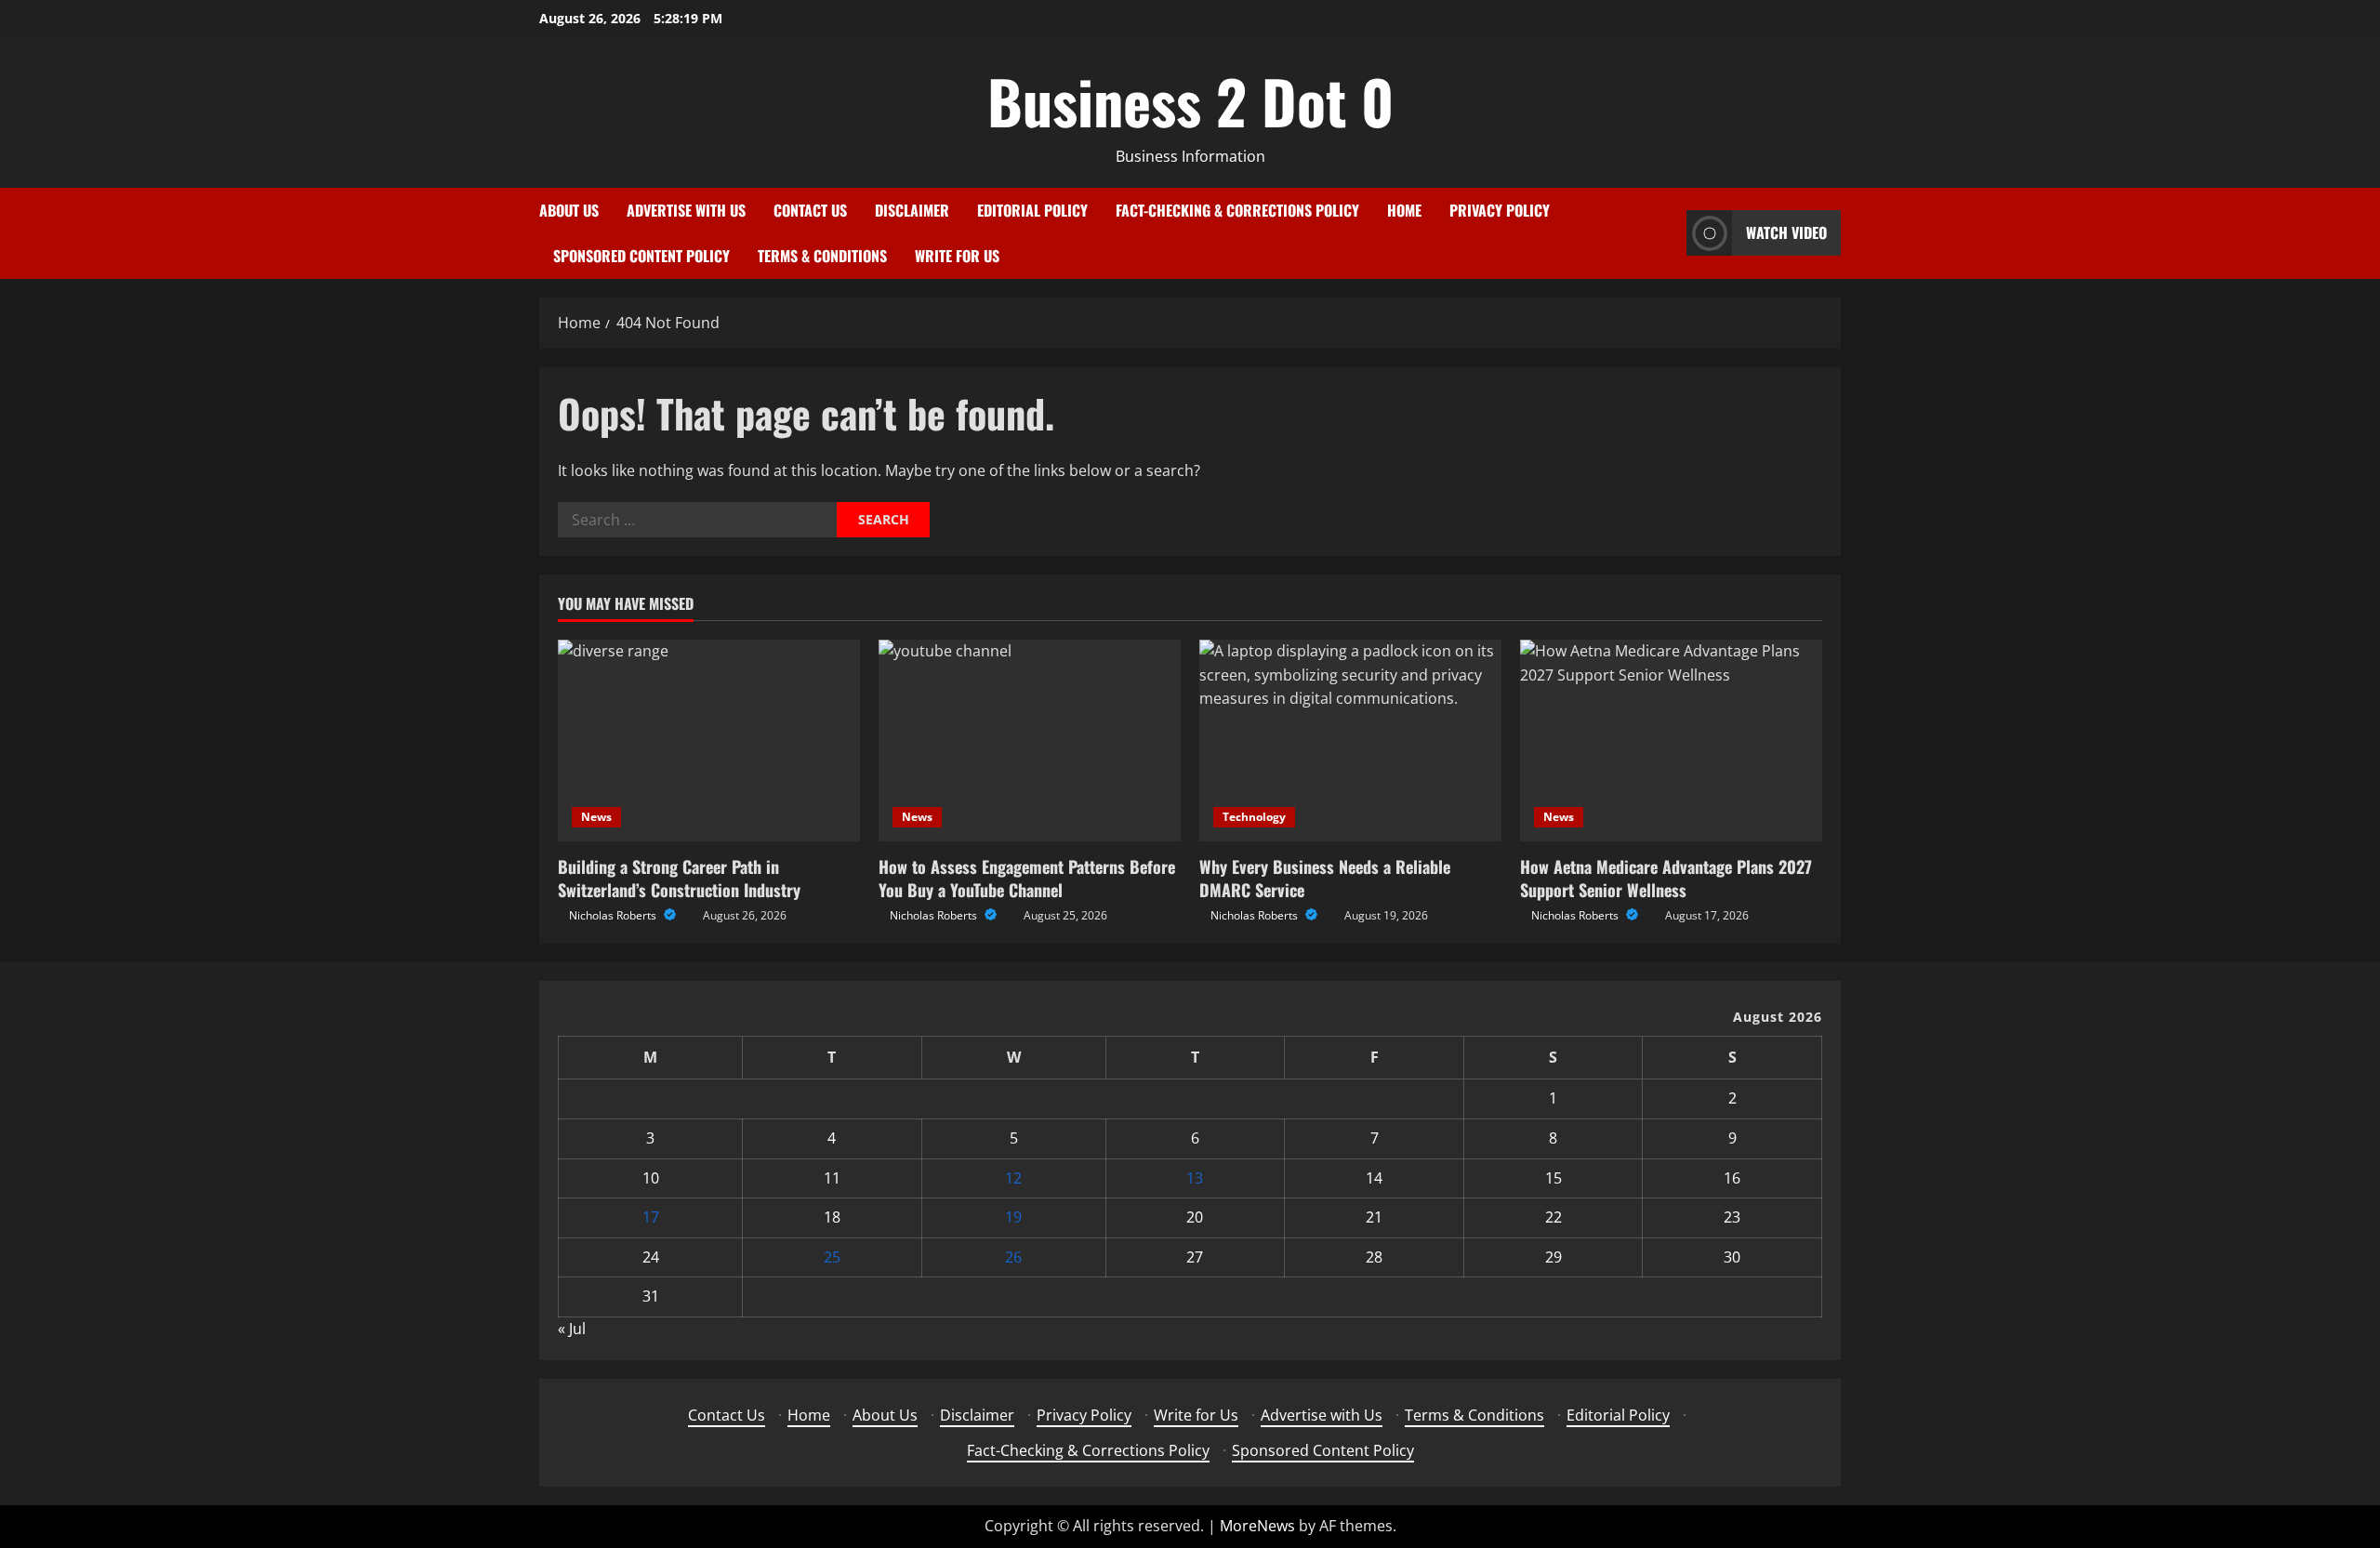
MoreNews (1257, 1526)
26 (1013, 1257)
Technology (1254, 817)
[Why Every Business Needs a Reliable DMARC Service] (1350, 741)
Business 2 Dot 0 (1190, 100)
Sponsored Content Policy (641, 256)
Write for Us (957, 256)
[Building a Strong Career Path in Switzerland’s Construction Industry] (709, 741)
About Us (569, 210)
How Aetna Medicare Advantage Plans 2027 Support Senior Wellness (1666, 878)
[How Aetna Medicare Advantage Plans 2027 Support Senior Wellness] (1671, 741)
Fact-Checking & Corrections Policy (1237, 210)
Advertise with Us (686, 210)
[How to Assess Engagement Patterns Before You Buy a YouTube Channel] (1030, 741)
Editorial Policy (1032, 210)
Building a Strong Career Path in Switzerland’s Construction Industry (679, 878)
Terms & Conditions (822, 256)
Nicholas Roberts (614, 915)
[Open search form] (1667, 233)
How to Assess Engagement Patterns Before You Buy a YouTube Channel (1027, 878)
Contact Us (810, 210)
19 (1013, 1217)
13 (1195, 1178)
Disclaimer (912, 210)
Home (1404, 210)
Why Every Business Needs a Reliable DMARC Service (1325, 878)
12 (1013, 1178)
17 (651, 1217)
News (596, 817)
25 (832, 1257)
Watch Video (1786, 232)
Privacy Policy (1500, 210)
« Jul (572, 1329)
